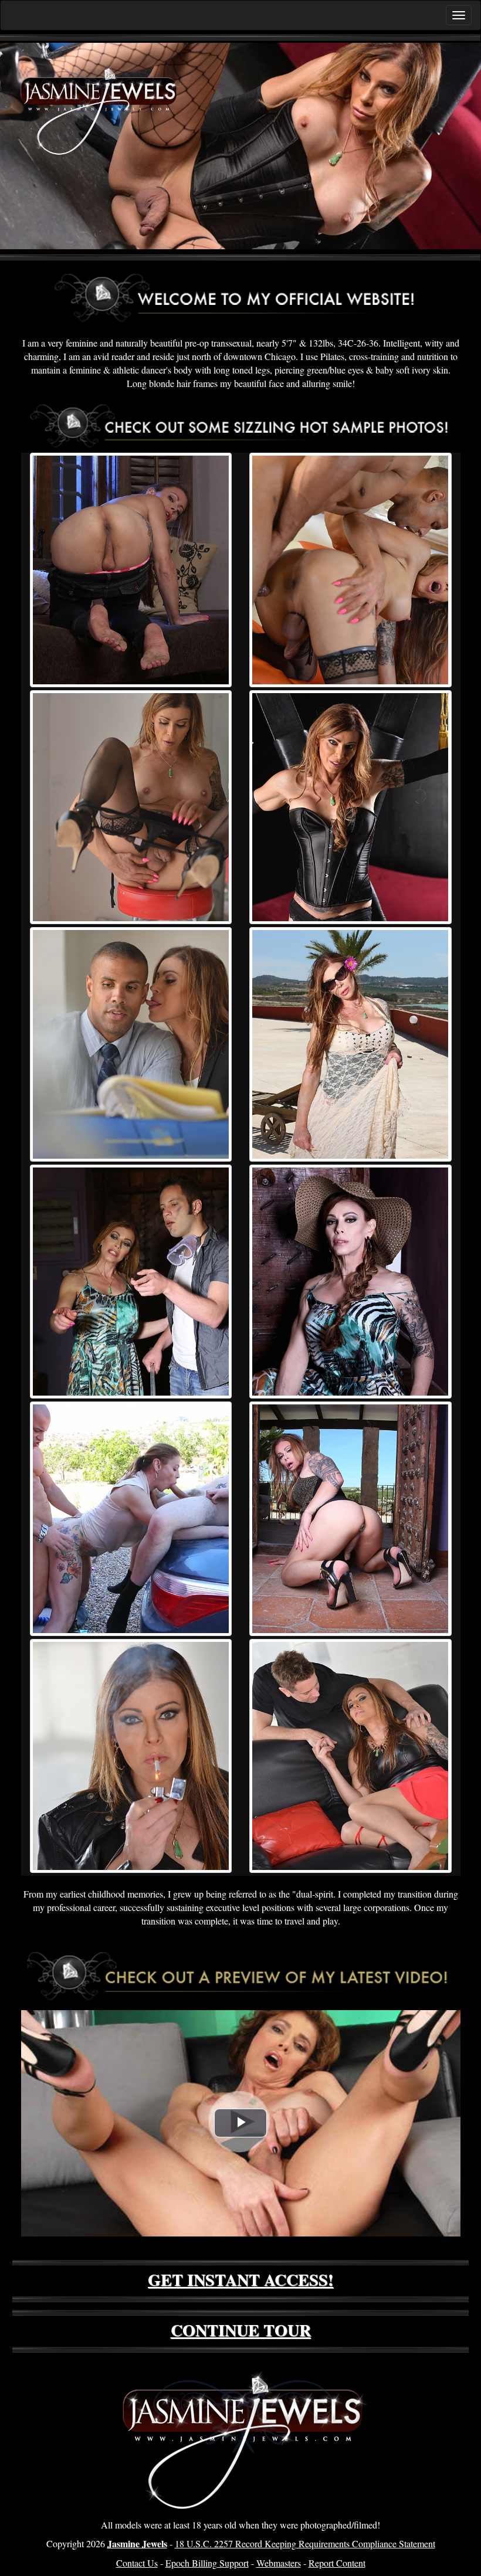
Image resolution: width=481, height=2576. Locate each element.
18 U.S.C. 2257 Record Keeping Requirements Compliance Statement (305, 2543)
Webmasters (279, 2563)
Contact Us (137, 2563)
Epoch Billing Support (207, 2563)
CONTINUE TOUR (241, 2330)
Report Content (337, 2563)
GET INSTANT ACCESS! (240, 2280)
